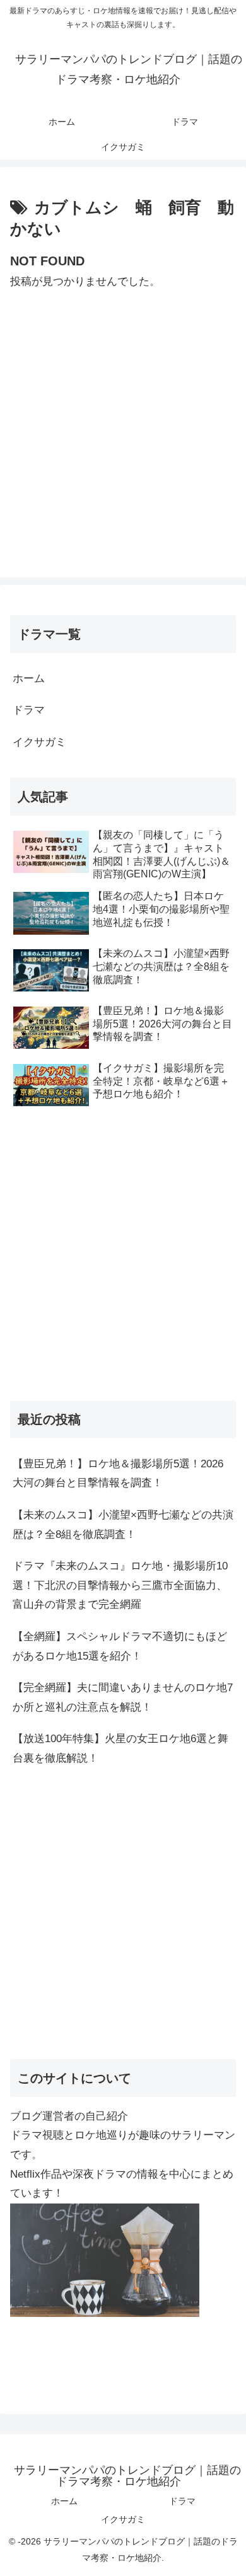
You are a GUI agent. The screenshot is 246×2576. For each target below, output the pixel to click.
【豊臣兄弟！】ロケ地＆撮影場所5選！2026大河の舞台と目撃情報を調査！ (118, 1474)
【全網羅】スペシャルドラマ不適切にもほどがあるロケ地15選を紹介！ (120, 1646)
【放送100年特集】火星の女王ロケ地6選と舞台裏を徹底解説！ (120, 1748)
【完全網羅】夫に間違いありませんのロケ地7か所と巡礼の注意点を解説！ (123, 1697)
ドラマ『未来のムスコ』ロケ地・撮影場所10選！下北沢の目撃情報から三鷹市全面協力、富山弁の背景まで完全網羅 (120, 1585)
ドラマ (29, 710)
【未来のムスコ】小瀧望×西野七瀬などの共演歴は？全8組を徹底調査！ (123, 1525)
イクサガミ (39, 742)
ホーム (29, 679)
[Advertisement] (123, 415)
